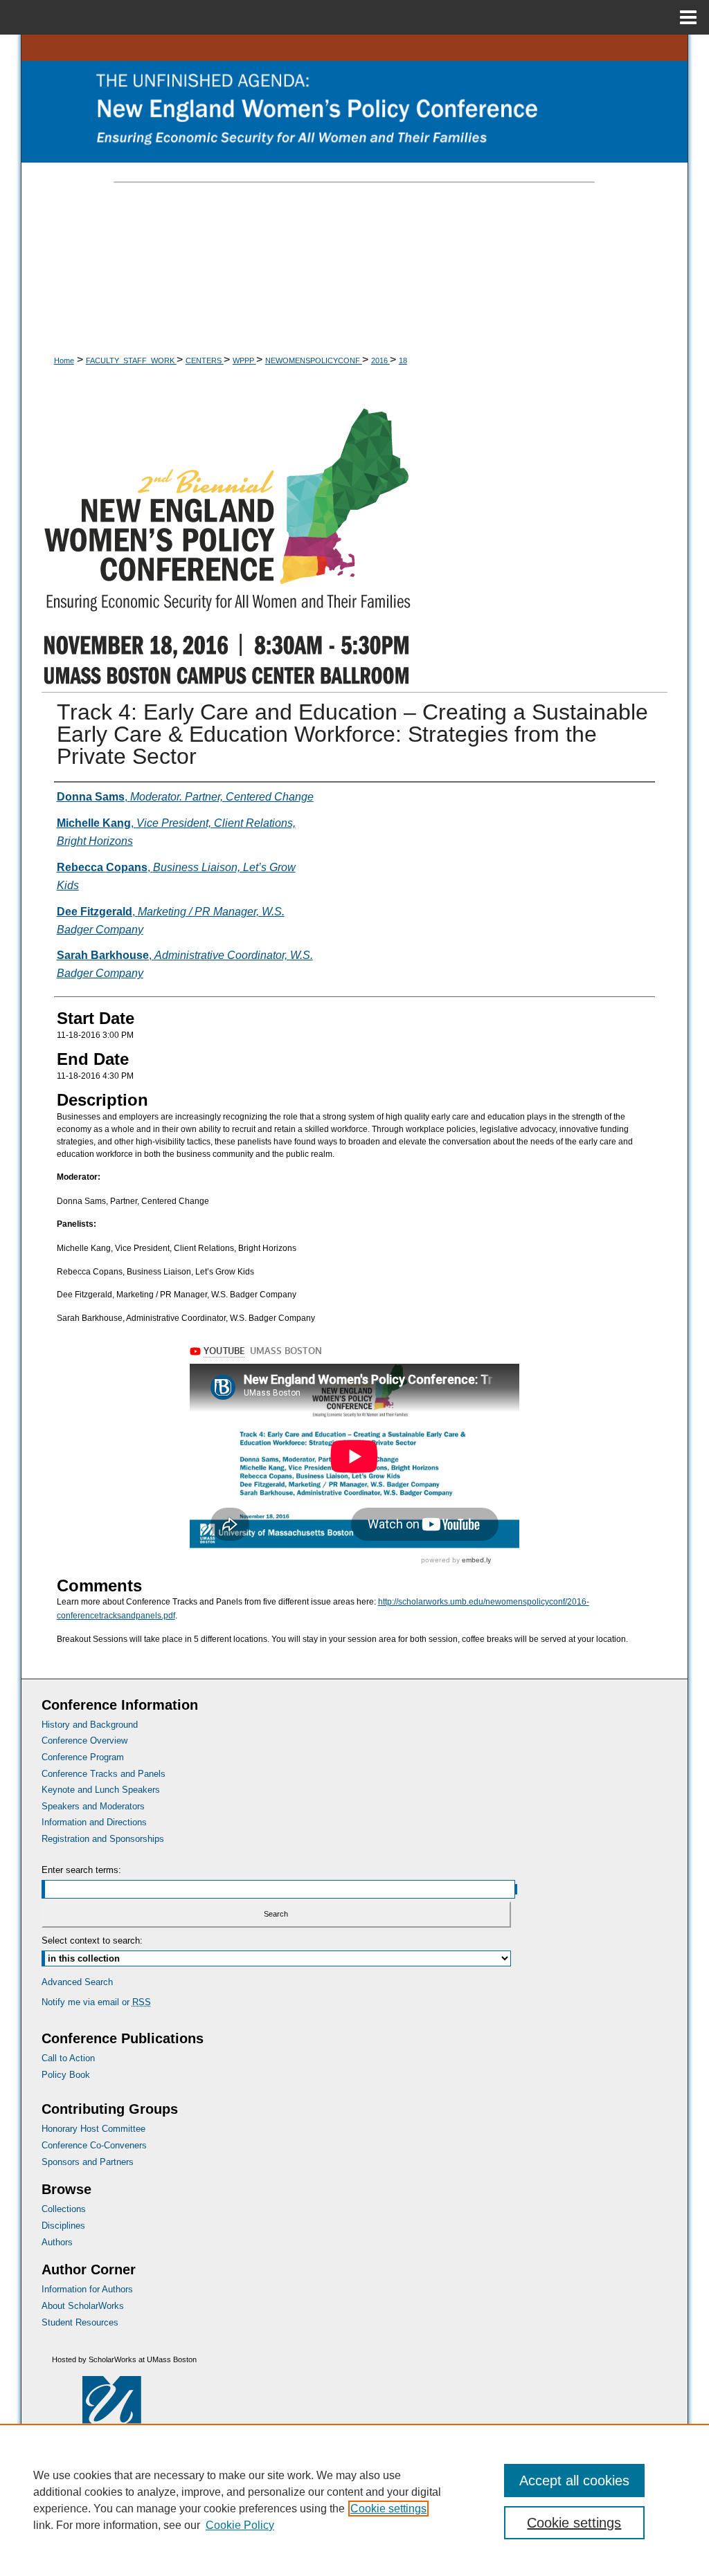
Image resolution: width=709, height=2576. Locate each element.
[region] (354, 2500)
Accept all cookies (574, 2481)
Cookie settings (388, 2509)
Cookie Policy (240, 2525)
